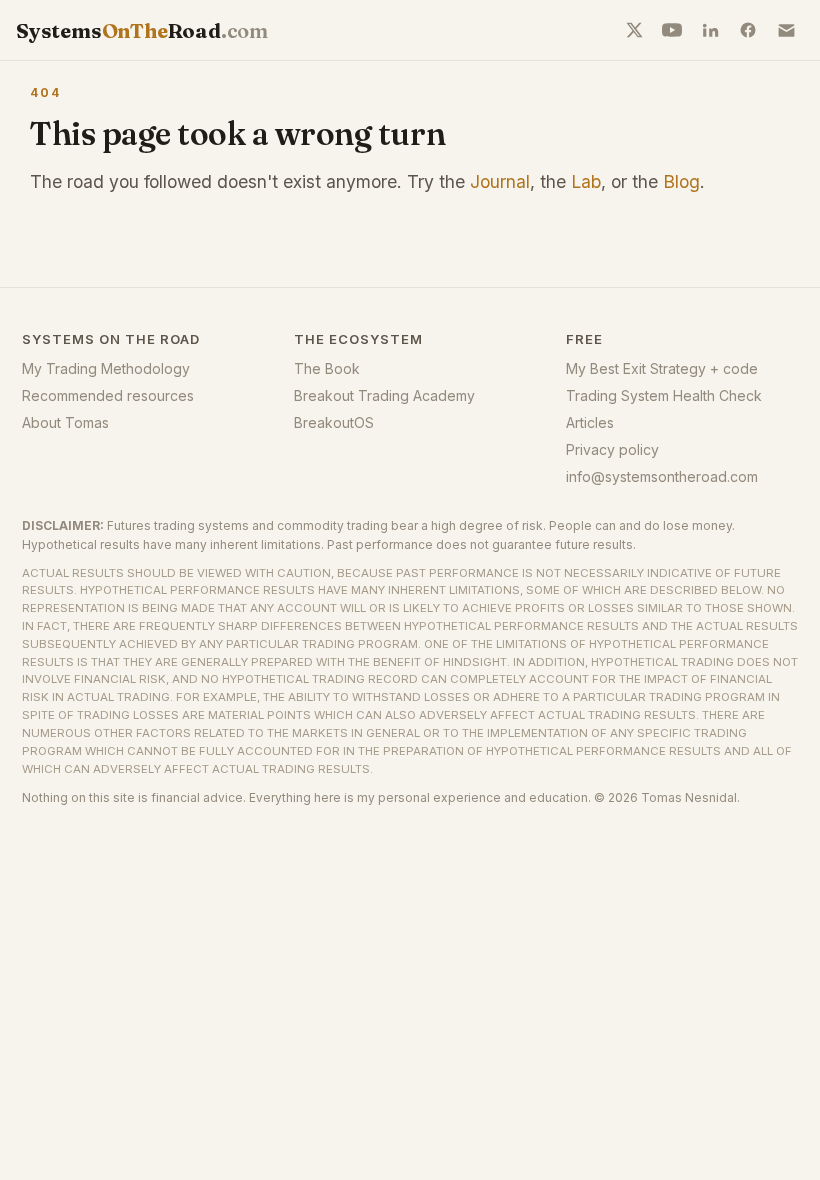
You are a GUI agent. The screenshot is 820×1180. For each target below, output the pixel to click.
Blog (681, 181)
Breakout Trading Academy (384, 395)
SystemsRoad (142, 30)
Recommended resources (108, 395)
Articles (590, 422)
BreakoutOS (334, 422)
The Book (327, 368)
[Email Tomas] (786, 30)
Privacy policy (612, 449)
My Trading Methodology (106, 368)
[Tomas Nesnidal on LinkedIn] (710, 30)
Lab (586, 181)
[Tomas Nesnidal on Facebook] (748, 30)
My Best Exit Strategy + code (662, 368)
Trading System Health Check (664, 395)
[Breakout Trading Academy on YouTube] (672, 30)
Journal (500, 181)
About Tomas (65, 422)
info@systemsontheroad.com (662, 476)
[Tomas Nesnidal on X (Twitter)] (634, 30)
